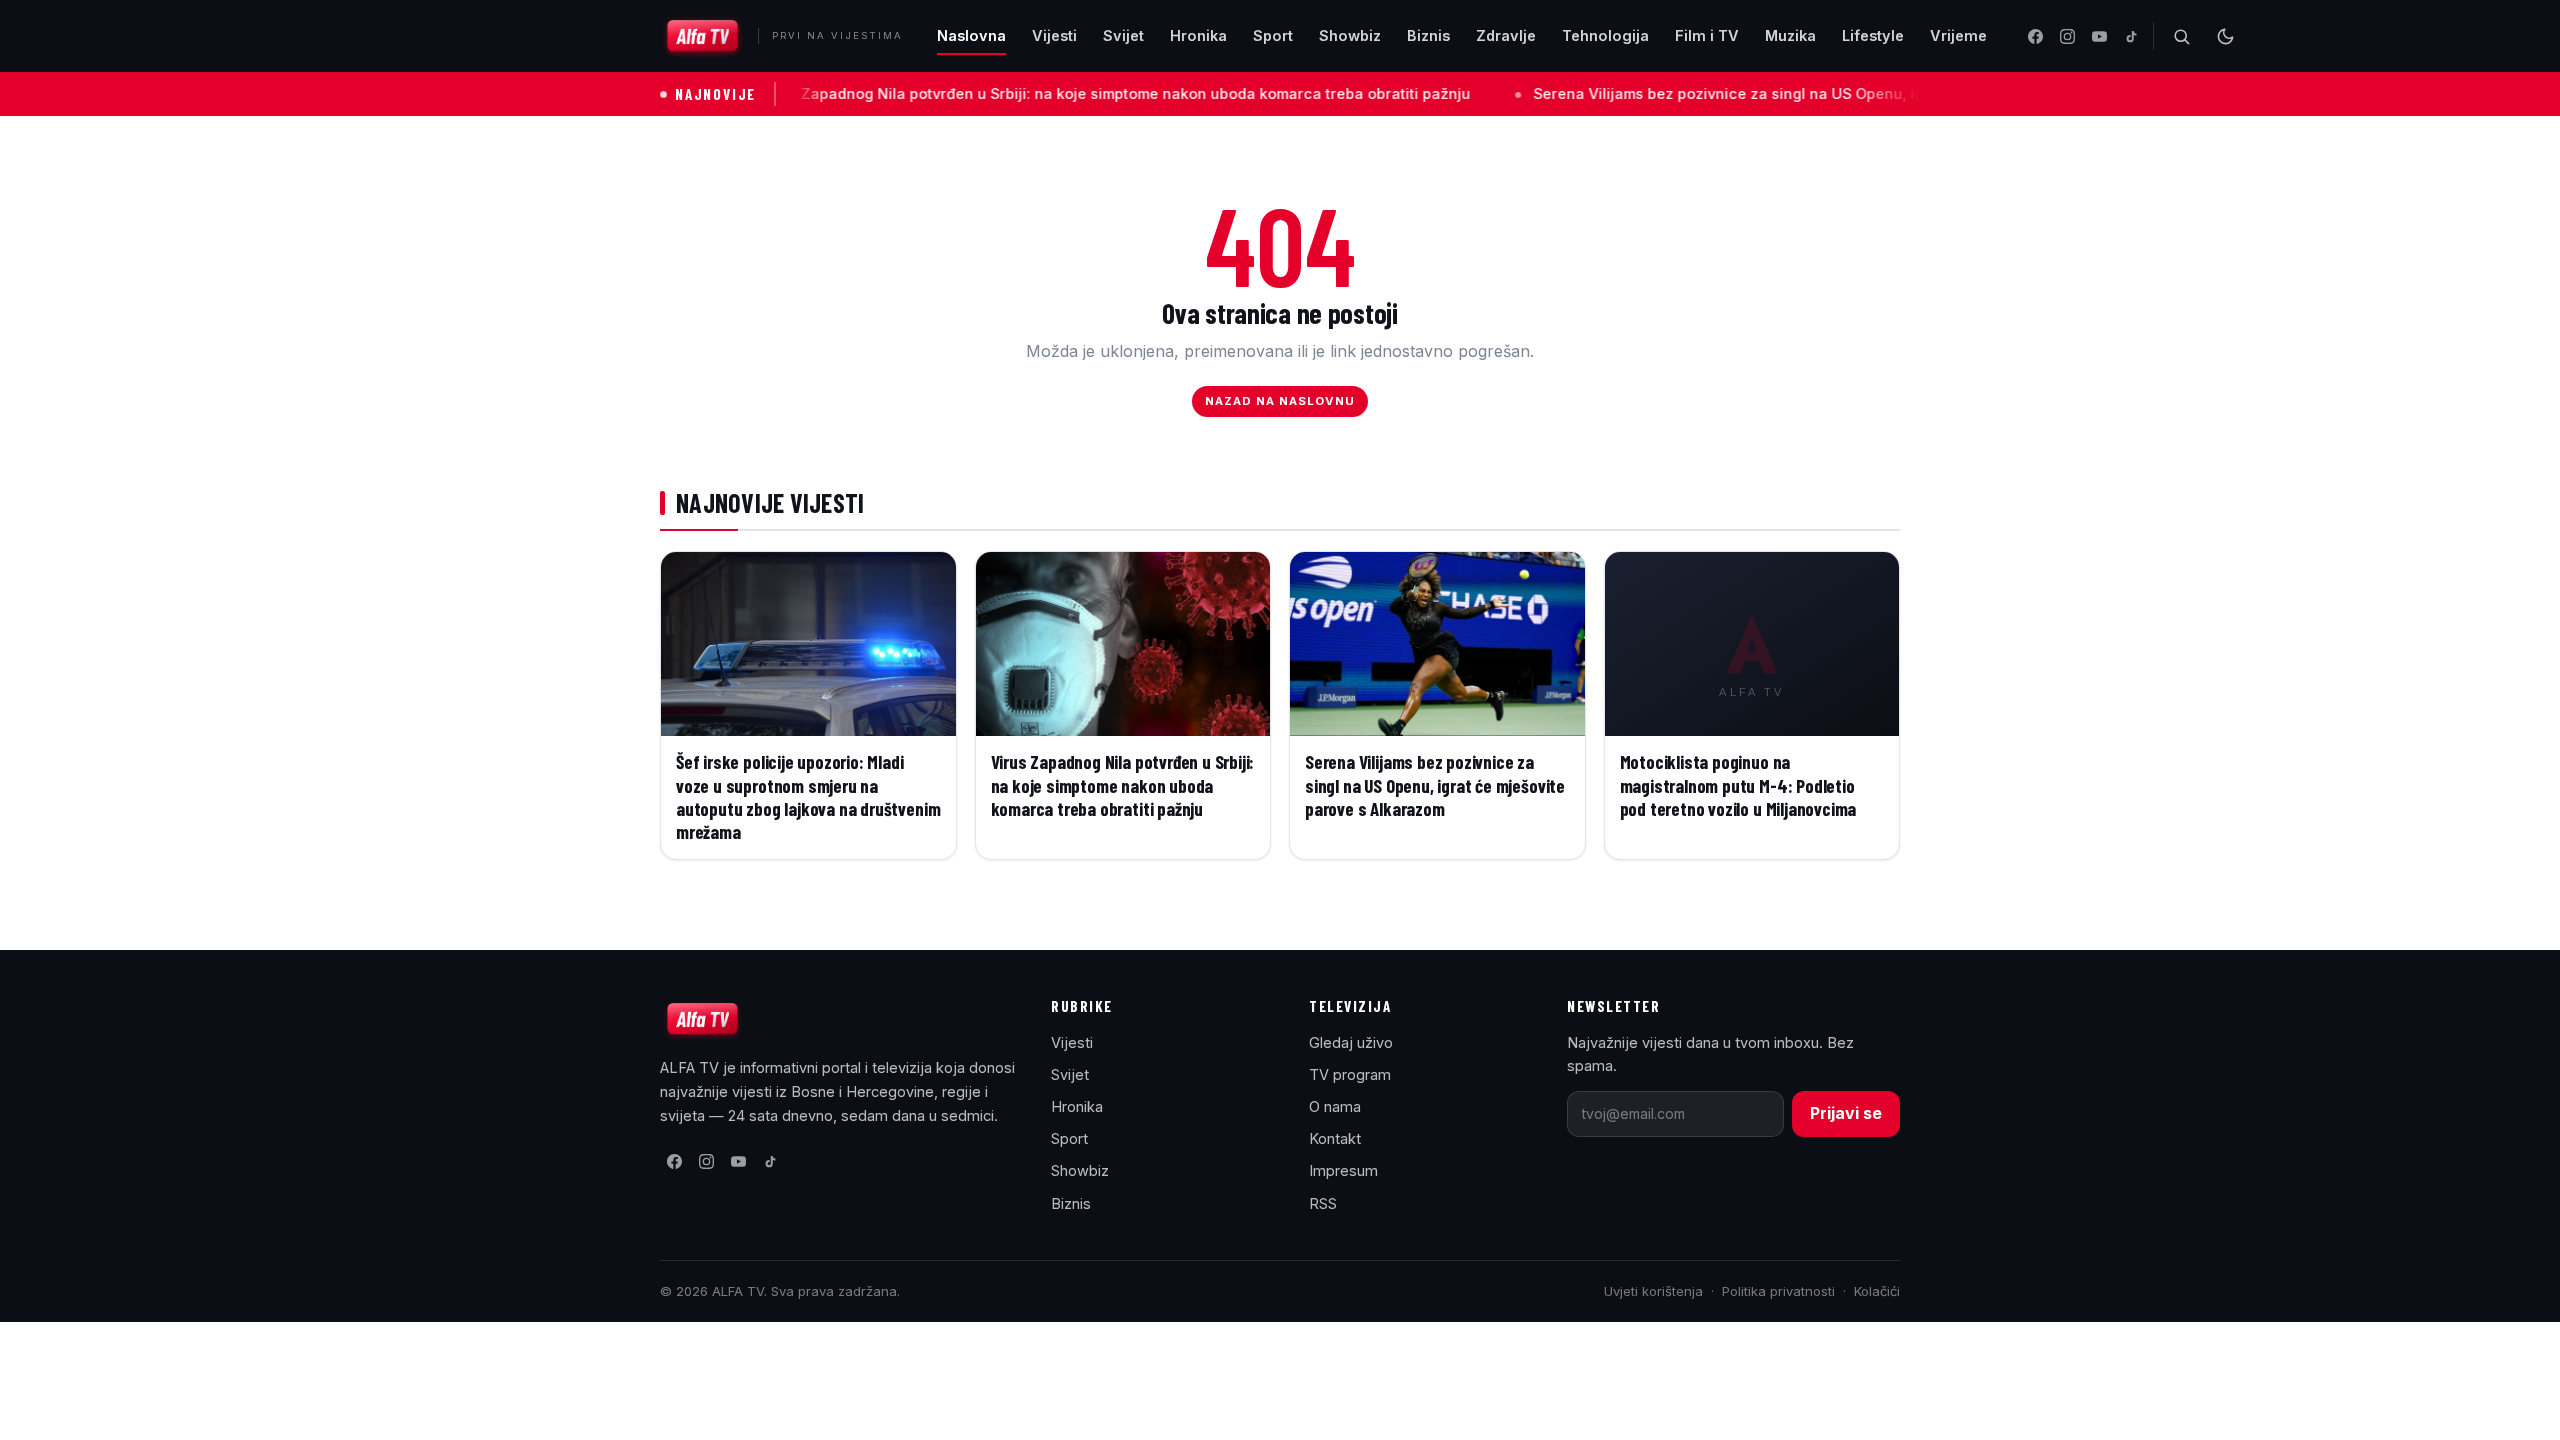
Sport (1273, 35)
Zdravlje (1506, 35)
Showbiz (1350, 35)
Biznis (1428, 35)
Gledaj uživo (1351, 1042)
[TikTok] (2131, 36)
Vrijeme (1958, 35)
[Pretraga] (2181, 36)
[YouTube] (2099, 36)
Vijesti (1054, 35)
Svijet (1123, 35)
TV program (1350, 1074)
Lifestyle (1873, 35)
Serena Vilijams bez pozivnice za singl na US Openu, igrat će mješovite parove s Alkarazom (1741, 93)
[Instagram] (2067, 36)
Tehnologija (1605, 35)
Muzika (1790, 35)
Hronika (1198, 35)
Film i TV (1707, 35)
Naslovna (971, 35)
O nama (1335, 1106)
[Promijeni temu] (2225, 36)
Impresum (1343, 1170)
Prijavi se (1846, 1113)
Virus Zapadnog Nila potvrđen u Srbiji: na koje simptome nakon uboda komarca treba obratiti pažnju (999, 93)
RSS (1323, 1203)
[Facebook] (2035, 36)
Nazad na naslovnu (1280, 401)
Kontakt (1335, 1138)
